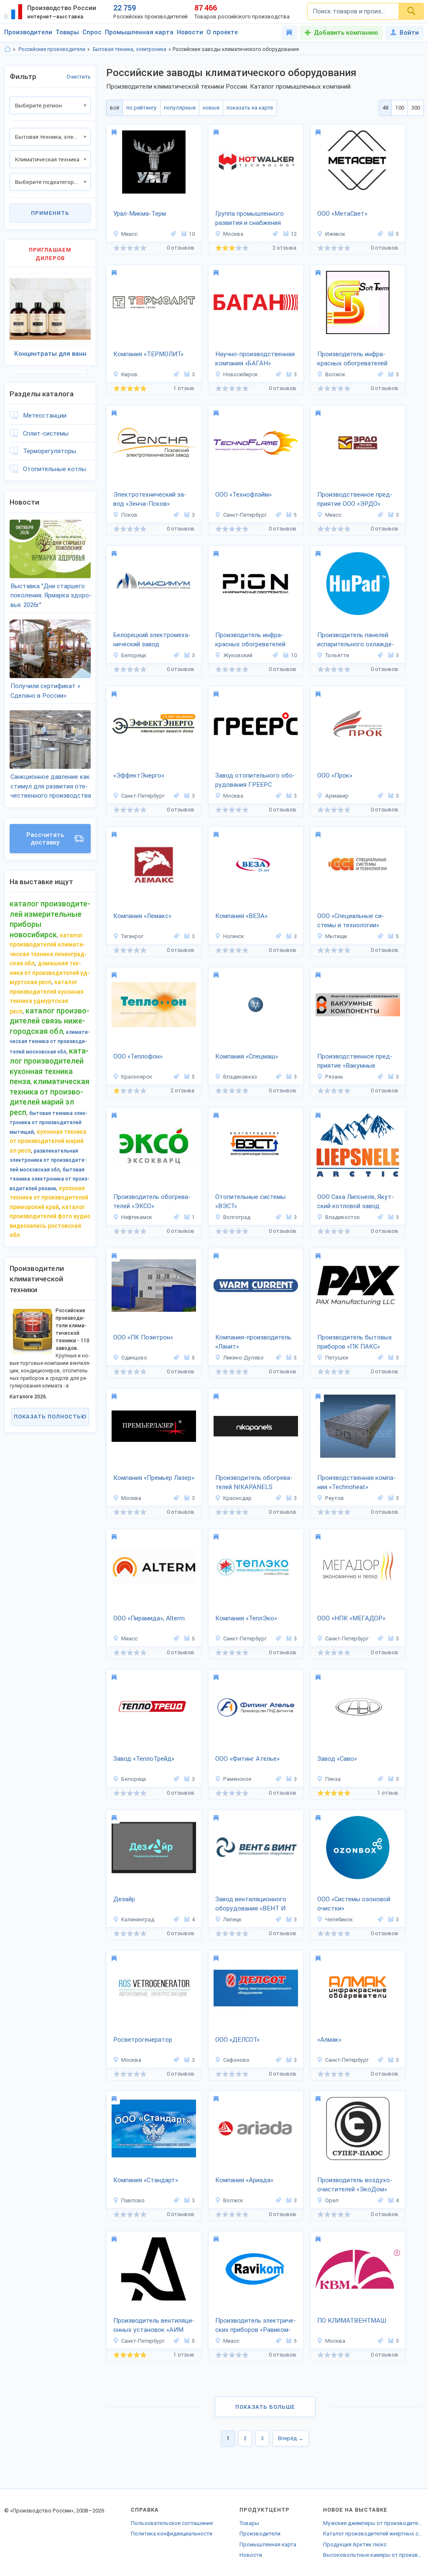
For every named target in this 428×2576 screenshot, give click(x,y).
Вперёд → (291, 2438)
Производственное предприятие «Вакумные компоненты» (355, 1062)
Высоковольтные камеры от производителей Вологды (373, 2555)
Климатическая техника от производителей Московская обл (50, 1042)
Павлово (133, 2200)
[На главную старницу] (8, 49)
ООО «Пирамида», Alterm (149, 1618)
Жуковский (238, 655)
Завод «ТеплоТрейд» (144, 1759)
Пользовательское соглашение (172, 2523)
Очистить (79, 77)
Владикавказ (240, 1077)
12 (294, 234)
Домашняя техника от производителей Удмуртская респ (50, 973)
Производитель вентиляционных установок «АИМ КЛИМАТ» (154, 2326)
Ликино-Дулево (243, 1358)
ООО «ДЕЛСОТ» (237, 2040)
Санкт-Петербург (245, 515)
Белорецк (134, 655)
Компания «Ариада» (244, 2180)
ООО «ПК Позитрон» (143, 1337)
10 (192, 234)
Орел (332, 2200)
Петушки (337, 1358)
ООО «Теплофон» (138, 1056)
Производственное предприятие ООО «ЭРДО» (355, 499)
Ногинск (234, 936)
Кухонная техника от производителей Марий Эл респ (48, 1141)
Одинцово (134, 1358)
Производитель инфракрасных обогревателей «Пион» (250, 640)
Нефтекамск (137, 1217)
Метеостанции (45, 416)
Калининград (138, 1919)
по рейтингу (141, 108)
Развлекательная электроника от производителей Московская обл (48, 1160)
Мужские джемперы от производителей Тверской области (373, 2523)
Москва (233, 234)
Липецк (232, 1919)
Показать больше (265, 2407)
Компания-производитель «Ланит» (253, 1342)
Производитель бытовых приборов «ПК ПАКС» (355, 1342)
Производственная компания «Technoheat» (357, 1483)
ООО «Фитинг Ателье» (247, 1759)
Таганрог (132, 936)
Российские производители (52, 49)
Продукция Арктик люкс (355, 2544)
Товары (67, 32)
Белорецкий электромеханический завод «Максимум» (152, 640)
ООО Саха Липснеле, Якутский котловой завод (356, 1202)
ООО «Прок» (335, 775)
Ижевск (335, 234)
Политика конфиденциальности (172, 2534)
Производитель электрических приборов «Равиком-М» (256, 2326)
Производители (28, 32)
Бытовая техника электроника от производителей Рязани (50, 1179)
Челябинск (339, 1919)
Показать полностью (50, 1417)
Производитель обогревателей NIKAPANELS (254, 1483)
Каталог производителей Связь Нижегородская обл (50, 1021)
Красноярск (137, 1077)
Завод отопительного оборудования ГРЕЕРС (255, 780)
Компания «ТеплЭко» (246, 1618)
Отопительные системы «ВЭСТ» (250, 1202)
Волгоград (237, 1217)
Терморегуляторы (50, 451)
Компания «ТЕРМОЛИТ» (148, 354)
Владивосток (343, 1217)
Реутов (335, 1498)
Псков (129, 515)
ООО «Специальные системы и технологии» (351, 921)
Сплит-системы (46, 434)
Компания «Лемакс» (142, 916)
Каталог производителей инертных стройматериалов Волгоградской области (373, 2534)
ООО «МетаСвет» (342, 214)
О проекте (222, 32)
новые (211, 108)
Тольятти (337, 655)
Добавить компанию (346, 33)
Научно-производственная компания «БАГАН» (255, 359)
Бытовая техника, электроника (130, 49)
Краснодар (237, 1498)
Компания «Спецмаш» (247, 1056)
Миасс (129, 234)
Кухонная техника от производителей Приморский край (49, 1197)
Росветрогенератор (143, 2040)
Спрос (92, 32)
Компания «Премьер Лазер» (154, 1478)
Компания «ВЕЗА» (241, 916)
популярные (180, 108)
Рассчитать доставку (45, 839)
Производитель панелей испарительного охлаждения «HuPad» (356, 640)
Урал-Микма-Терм (140, 214)
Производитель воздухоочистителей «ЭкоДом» (355, 2185)
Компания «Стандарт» (146, 2180)
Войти (409, 33)
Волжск (335, 374)
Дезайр (124, 1899)
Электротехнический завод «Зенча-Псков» (150, 499)
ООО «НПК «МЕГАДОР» (351, 1618)
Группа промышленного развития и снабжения (250, 218)
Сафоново (236, 2060)
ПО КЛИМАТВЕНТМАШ (352, 2321)
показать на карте (250, 108)
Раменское (237, 1779)
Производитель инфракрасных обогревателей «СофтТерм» (352, 360)
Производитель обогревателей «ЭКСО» (152, 1202)
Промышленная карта (139, 32)
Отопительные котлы (55, 469)
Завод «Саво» (337, 1759)
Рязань (334, 1077)
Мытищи (336, 936)
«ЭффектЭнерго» (139, 775)
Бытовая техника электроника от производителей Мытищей (49, 1123)
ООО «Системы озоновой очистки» (354, 1904)
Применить (50, 213)
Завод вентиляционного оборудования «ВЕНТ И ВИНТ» (251, 1905)
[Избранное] (289, 33)
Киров (129, 374)
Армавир (337, 796)
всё (115, 108)
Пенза (333, 1779)
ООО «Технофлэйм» (243, 495)
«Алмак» (329, 2040)
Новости (190, 32)
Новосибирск (241, 374)
